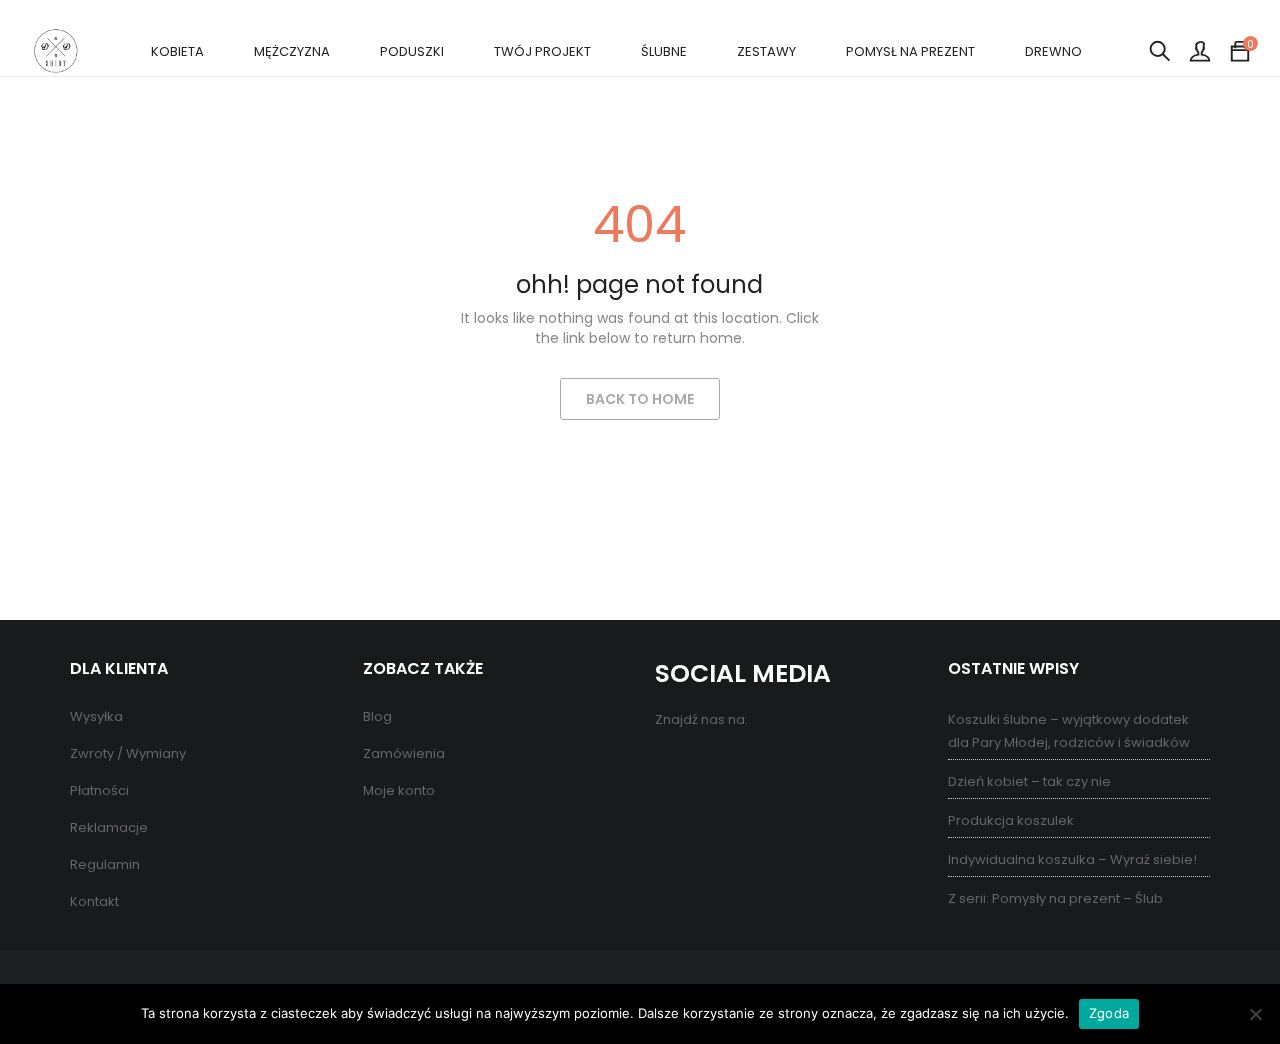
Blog (377, 716)
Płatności (99, 790)
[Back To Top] (1220, 974)
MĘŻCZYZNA (292, 51)
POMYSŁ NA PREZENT (910, 51)
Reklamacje (109, 827)
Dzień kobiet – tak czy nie (1029, 781)
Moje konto (399, 790)
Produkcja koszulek (1011, 820)
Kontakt (94, 901)
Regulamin (105, 864)
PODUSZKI (412, 51)
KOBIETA (177, 51)
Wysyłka (96, 716)
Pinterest (712, 763)
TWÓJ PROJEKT (542, 51)
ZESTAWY (766, 51)
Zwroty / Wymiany (128, 753)
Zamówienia (404, 753)
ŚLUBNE (664, 51)
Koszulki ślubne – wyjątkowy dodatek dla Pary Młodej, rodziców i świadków (1069, 731)
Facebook (672, 763)
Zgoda (1109, 1013)
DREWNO (1053, 51)
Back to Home (640, 399)
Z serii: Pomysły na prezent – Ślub (1055, 898)
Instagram (752, 763)
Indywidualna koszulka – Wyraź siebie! (1072, 859)
